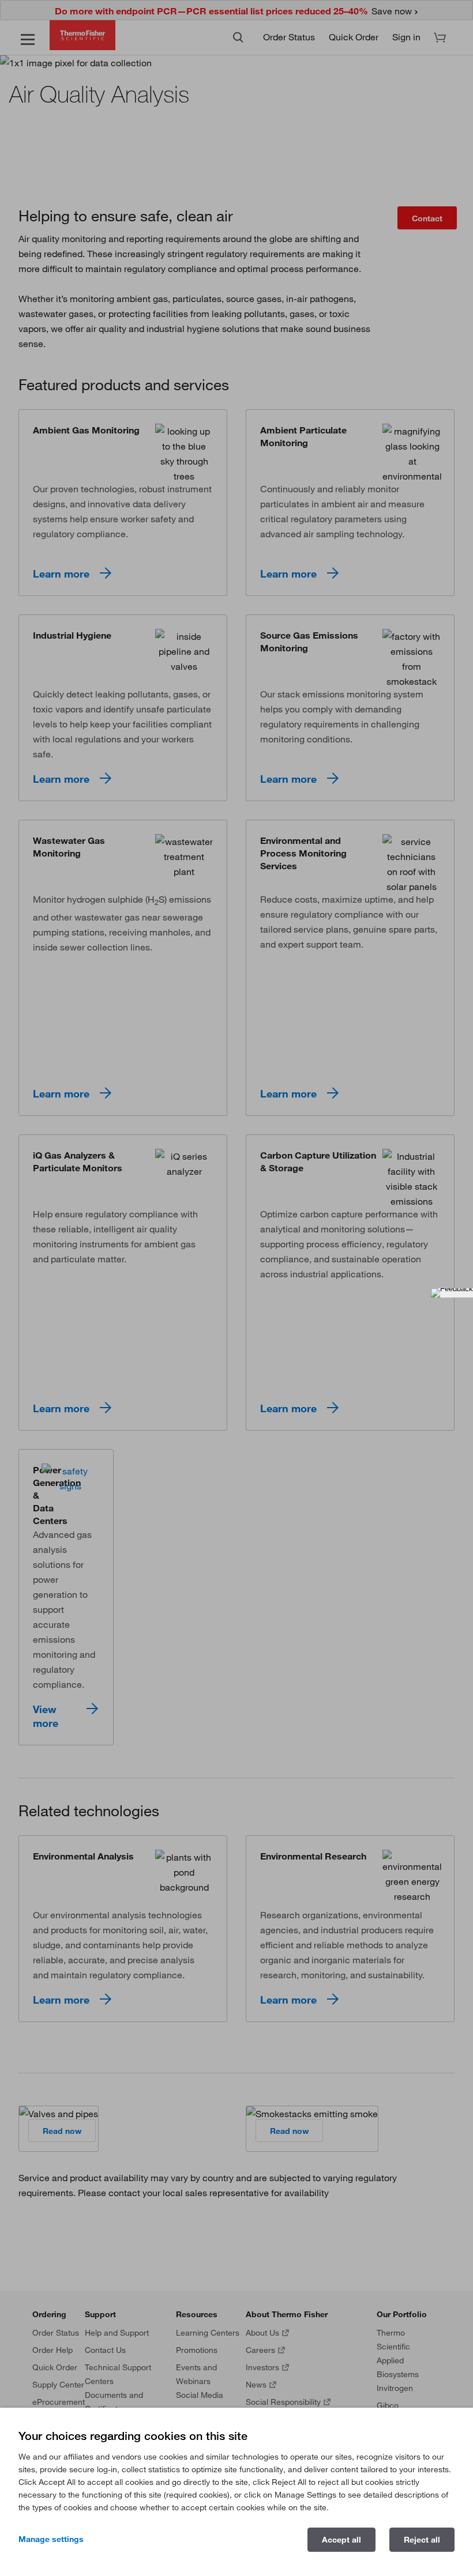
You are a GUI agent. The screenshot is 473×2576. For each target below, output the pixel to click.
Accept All (341, 2540)
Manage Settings (51, 2539)
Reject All (422, 2540)
